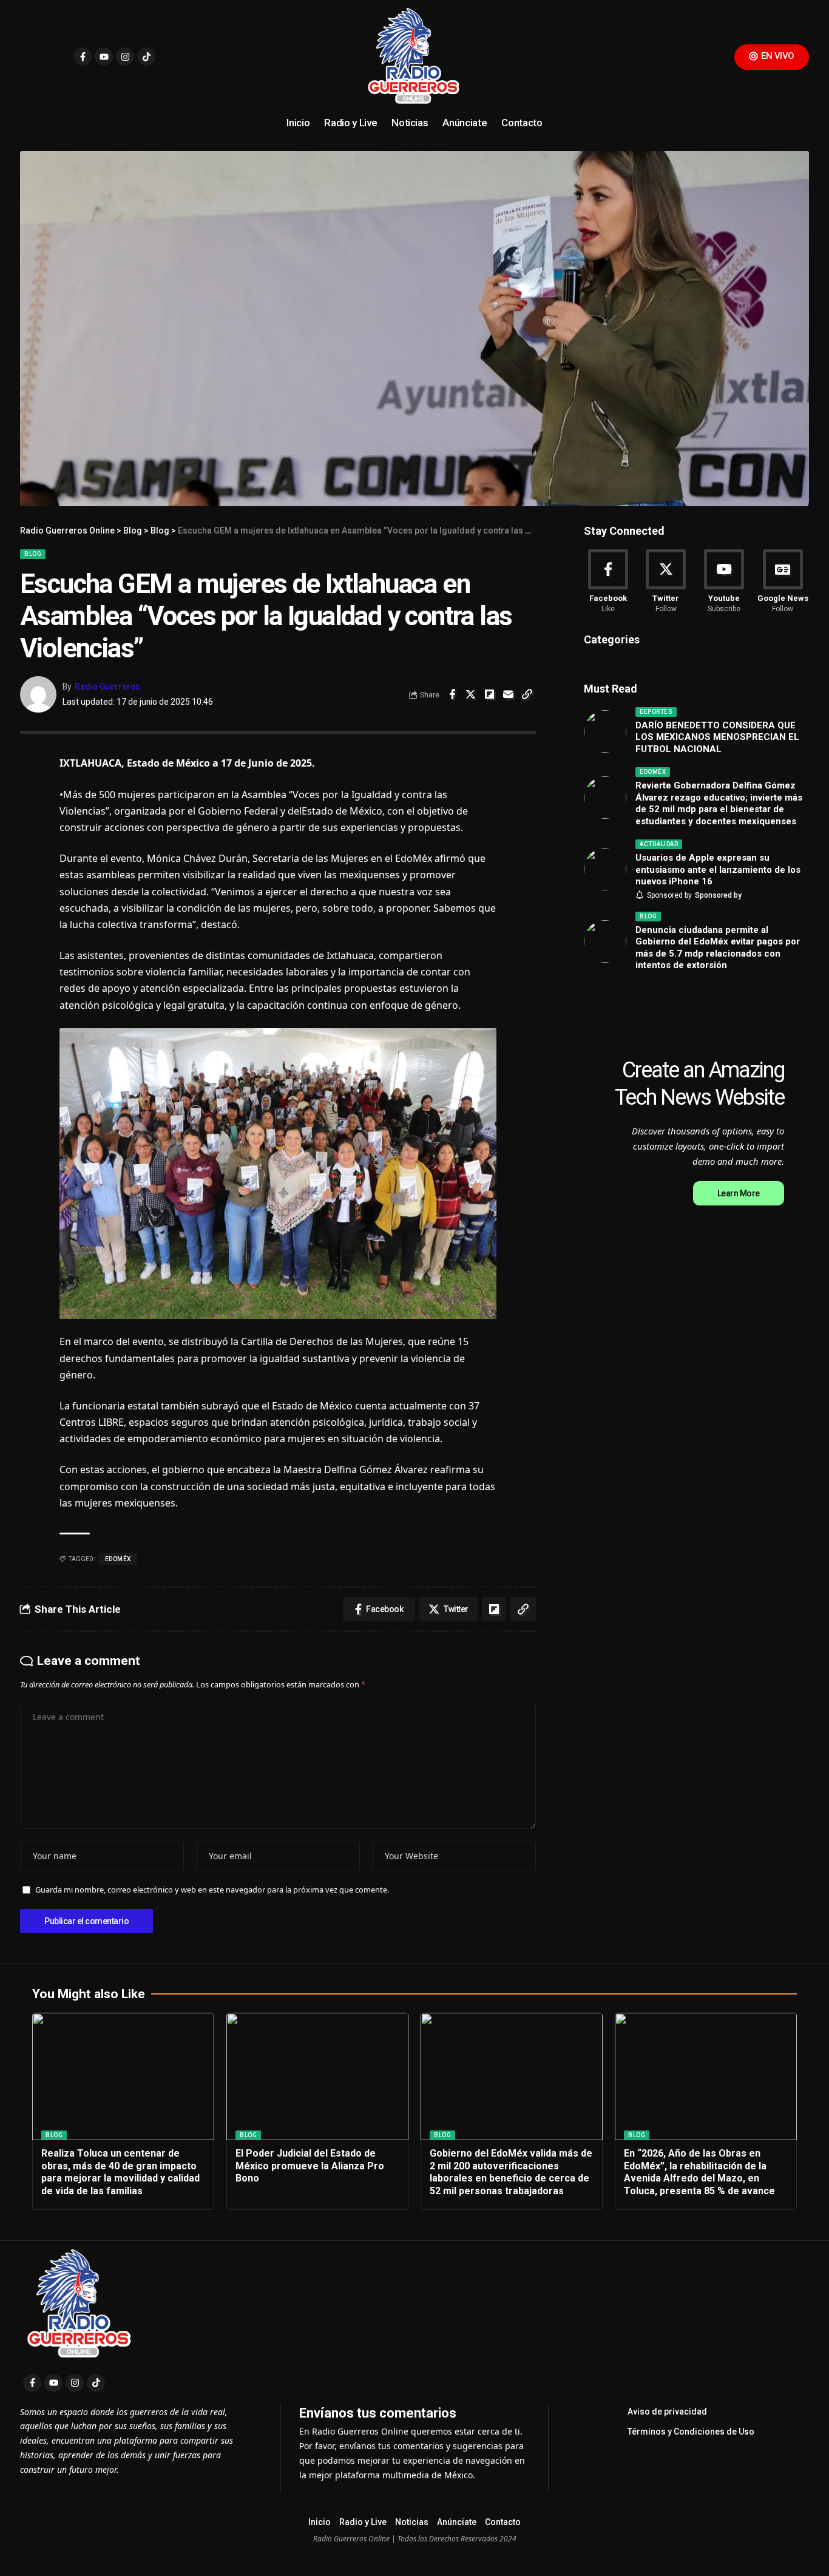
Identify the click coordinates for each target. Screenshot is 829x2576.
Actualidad (659, 844)
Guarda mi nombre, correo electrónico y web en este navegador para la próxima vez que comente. (212, 1890)
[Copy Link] (527, 694)
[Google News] (783, 582)
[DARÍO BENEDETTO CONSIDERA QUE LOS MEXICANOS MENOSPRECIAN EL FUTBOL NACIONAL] (605, 731)
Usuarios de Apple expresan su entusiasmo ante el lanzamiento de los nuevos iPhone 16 (718, 869)
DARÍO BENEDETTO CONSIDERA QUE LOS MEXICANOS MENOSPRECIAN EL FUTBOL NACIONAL (717, 737)
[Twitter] (666, 582)
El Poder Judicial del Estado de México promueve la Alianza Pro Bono (310, 2166)
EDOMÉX (118, 1559)
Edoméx (653, 772)
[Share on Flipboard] (490, 694)
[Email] (509, 694)
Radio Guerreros (107, 686)
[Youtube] (104, 56)
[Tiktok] (146, 56)
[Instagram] (125, 56)
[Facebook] (608, 582)
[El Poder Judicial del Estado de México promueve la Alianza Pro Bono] (317, 2076)
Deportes (656, 712)
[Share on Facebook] (452, 694)
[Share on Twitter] (471, 694)
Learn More (739, 1193)
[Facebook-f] (83, 56)
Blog (33, 554)
